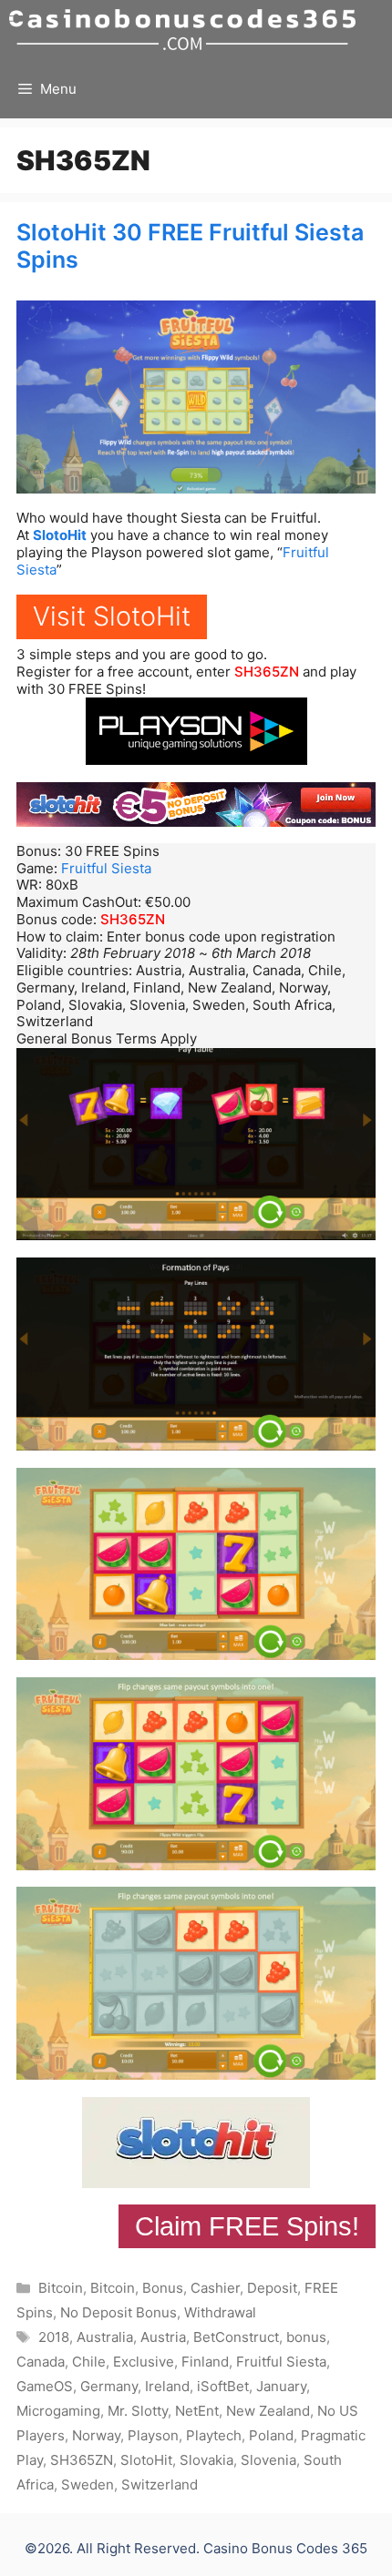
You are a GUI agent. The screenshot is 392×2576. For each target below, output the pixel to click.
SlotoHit (60, 535)
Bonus (163, 2288)
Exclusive (144, 2362)
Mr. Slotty (138, 2411)
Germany (109, 2386)
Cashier (215, 2288)
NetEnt (197, 2411)
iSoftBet (223, 2386)
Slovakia (206, 2460)
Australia (105, 2337)
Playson (153, 2435)
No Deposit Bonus (119, 2312)
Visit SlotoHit (112, 616)
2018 (54, 2337)
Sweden (88, 2484)
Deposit (272, 2288)
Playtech (214, 2435)
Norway (96, 2435)
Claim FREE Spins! (247, 2226)
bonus (306, 2337)
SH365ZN (267, 672)
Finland (205, 2362)
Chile (89, 2362)
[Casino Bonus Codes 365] (182, 30)
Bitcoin (61, 2288)
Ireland (167, 2386)
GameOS (45, 2386)
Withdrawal (220, 2312)
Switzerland (160, 2484)
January (281, 2386)
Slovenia (268, 2460)
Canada (41, 2362)
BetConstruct (236, 2337)
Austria (163, 2337)
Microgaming (58, 2411)
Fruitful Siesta (106, 868)
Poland (271, 2435)
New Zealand (268, 2411)
